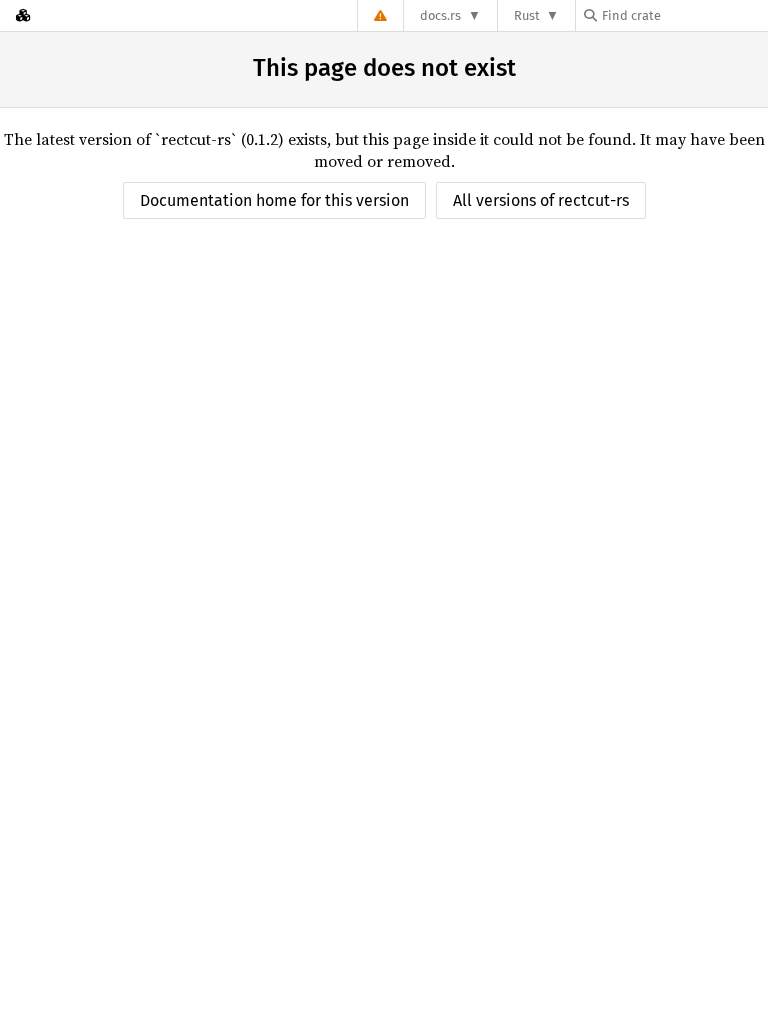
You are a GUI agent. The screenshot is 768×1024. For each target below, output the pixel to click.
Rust (527, 15)
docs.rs (440, 15)
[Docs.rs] (23, 15)
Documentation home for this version (274, 200)
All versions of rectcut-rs (541, 200)
